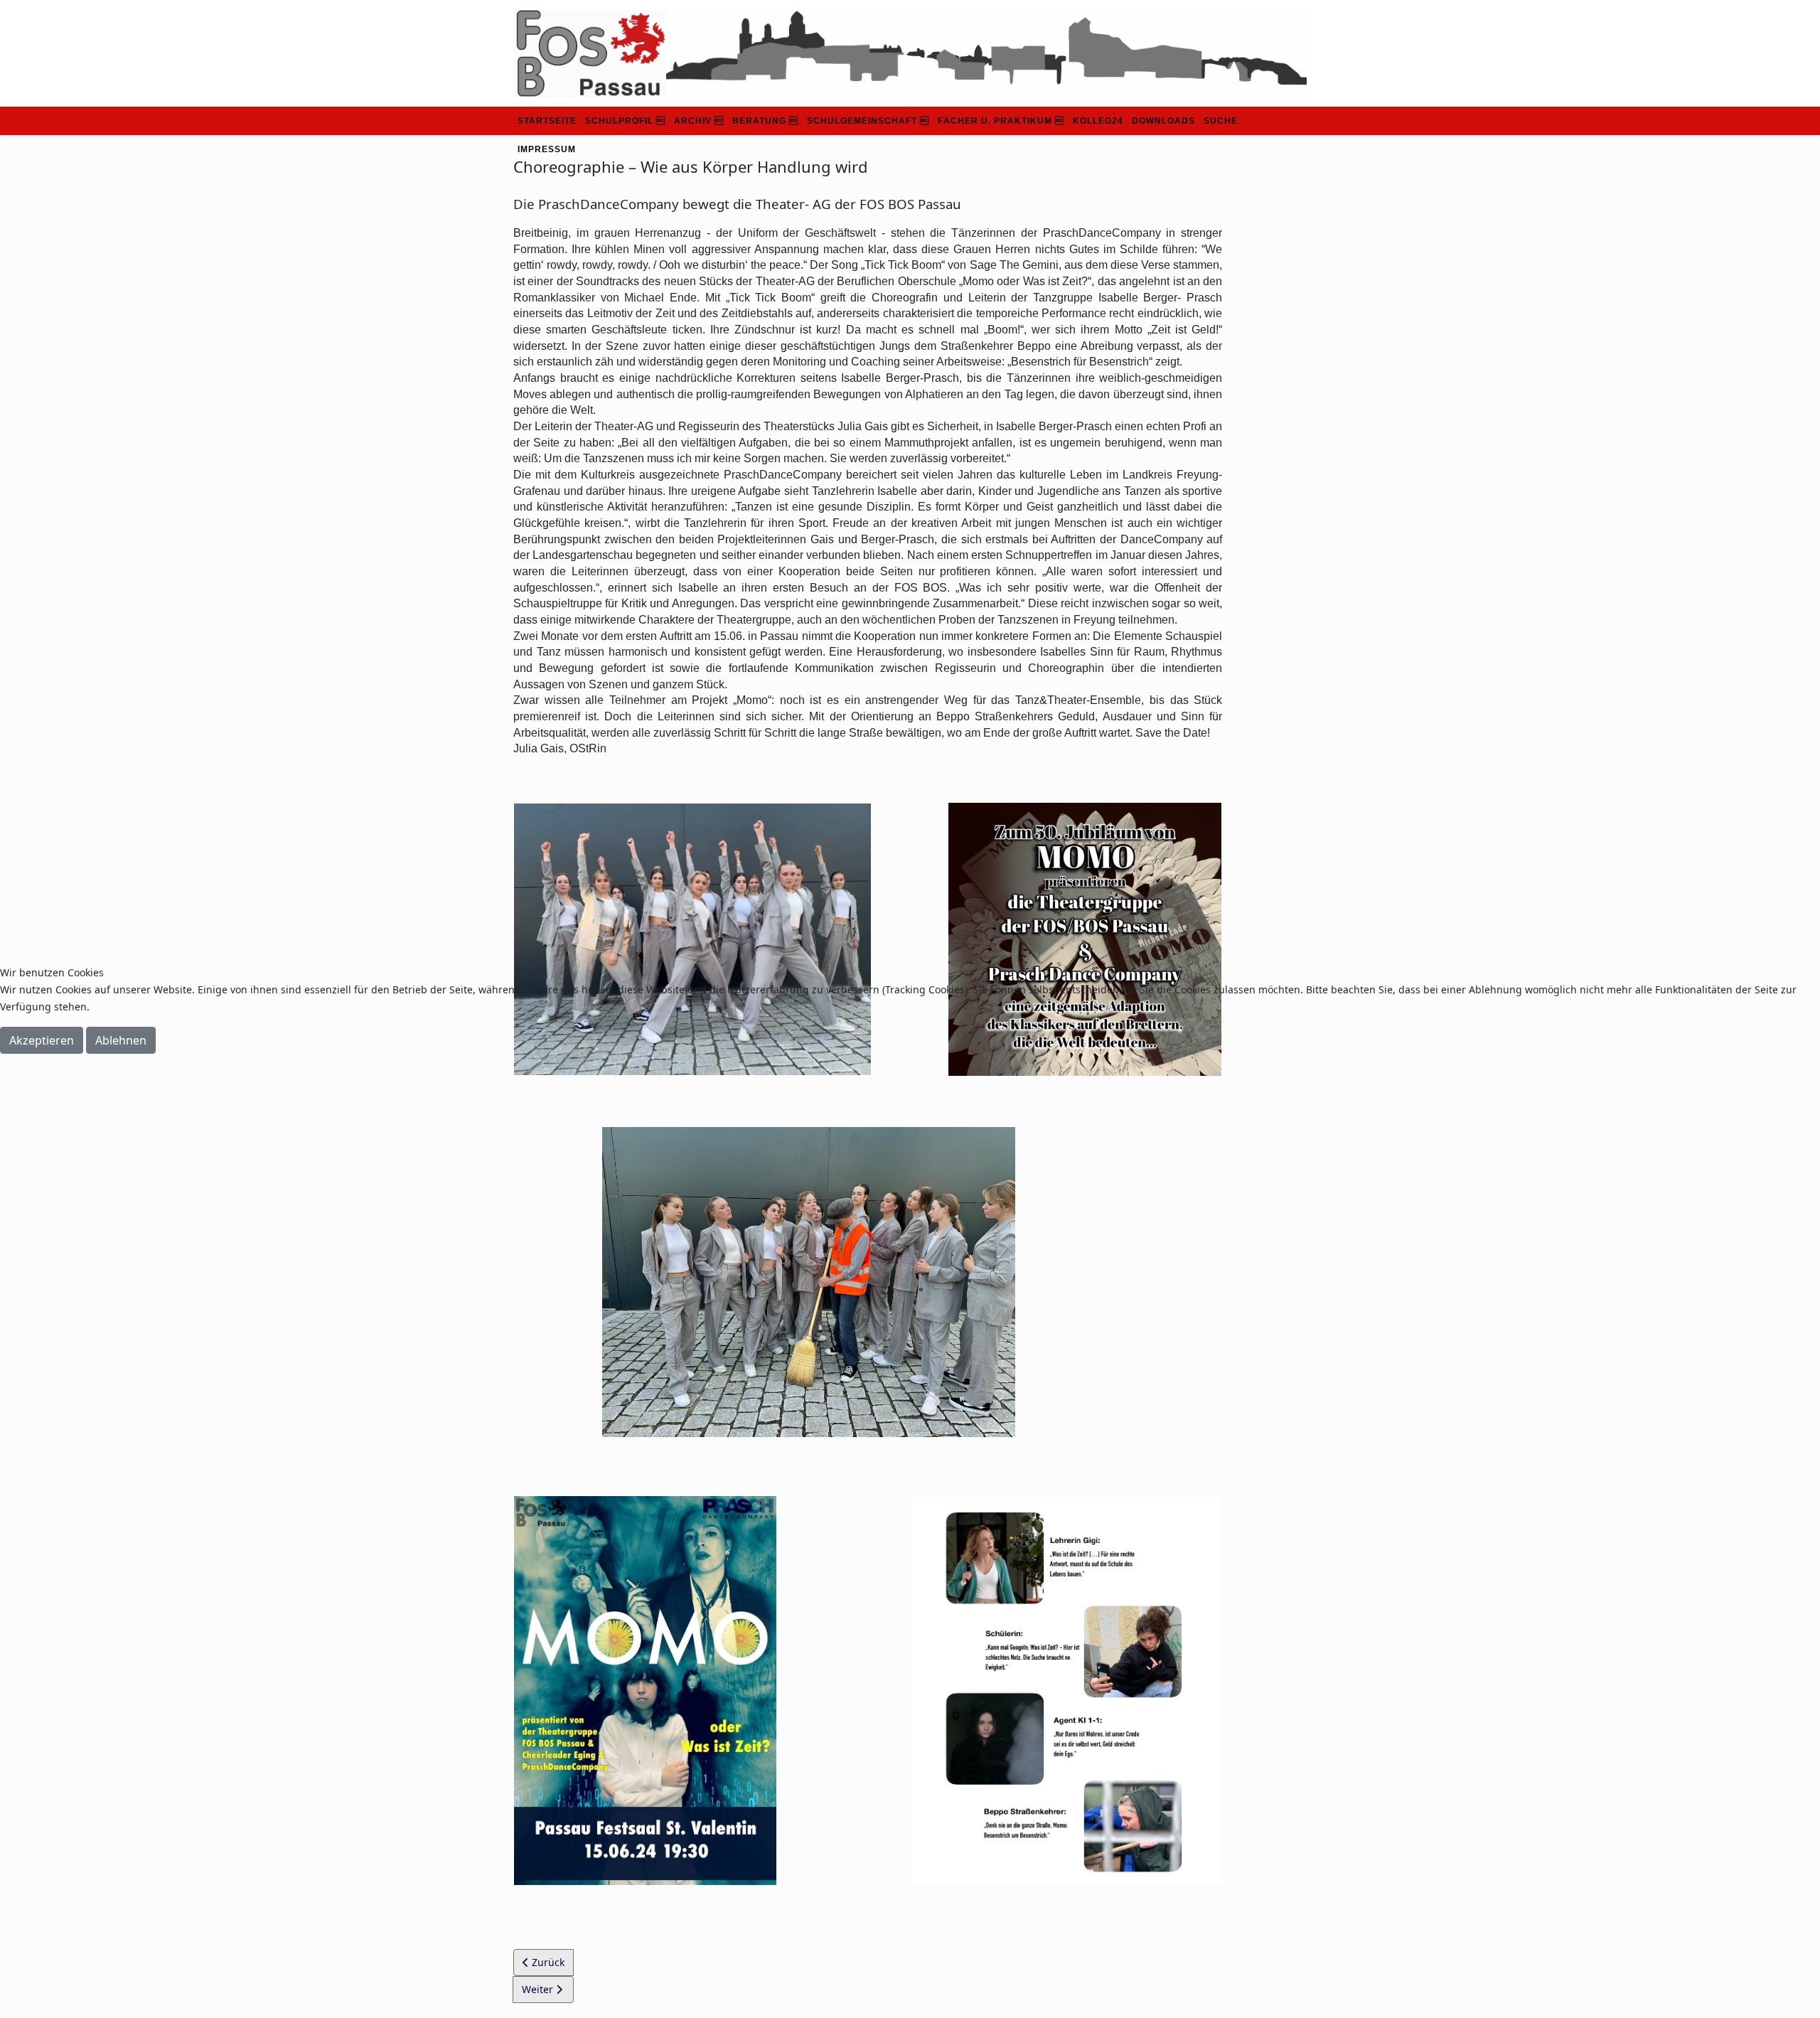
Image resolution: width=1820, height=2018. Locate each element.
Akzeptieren (42, 1040)
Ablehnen (121, 1040)
